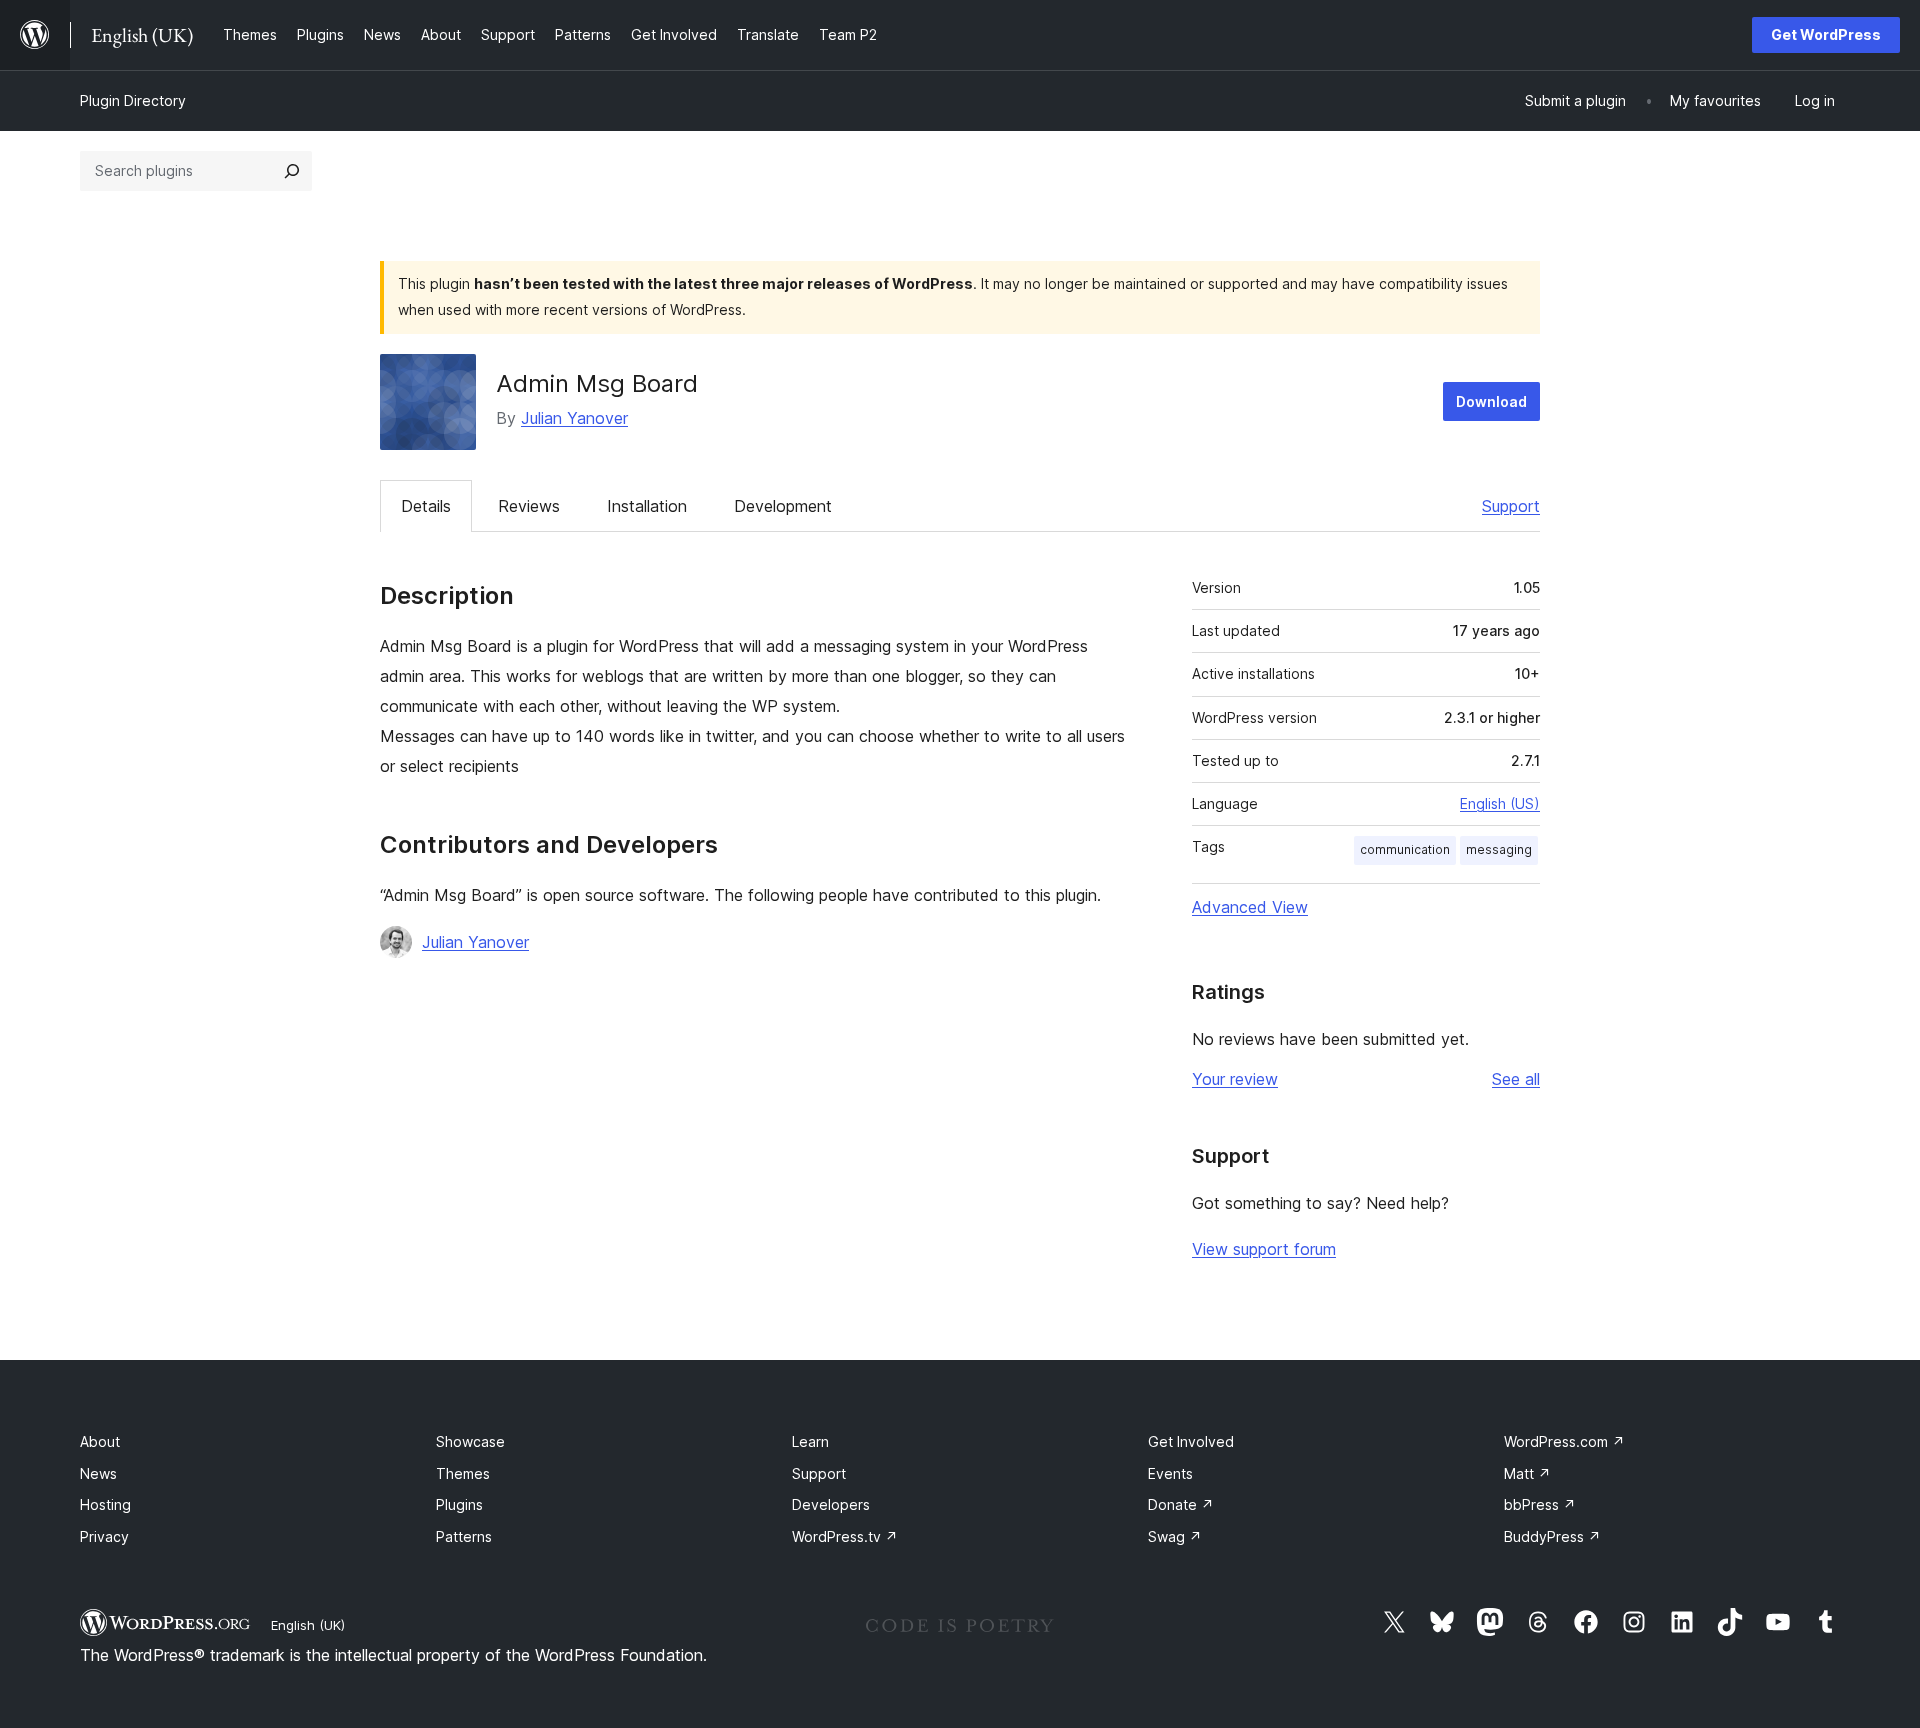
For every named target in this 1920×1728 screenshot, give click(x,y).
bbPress (1540, 1504)
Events (1170, 1473)
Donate (1181, 1504)
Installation (647, 506)
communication (1405, 849)
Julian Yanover (574, 418)
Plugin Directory (133, 100)
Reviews (529, 506)
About (100, 1441)
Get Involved (1191, 1441)
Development (783, 506)
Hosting (105, 1504)
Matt (1527, 1473)
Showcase (470, 1441)
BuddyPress (1552, 1536)
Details (426, 506)
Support (1511, 506)
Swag (1175, 1536)
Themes (463, 1473)
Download (1491, 401)
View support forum (1264, 1249)
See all (1516, 1079)
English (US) (1500, 803)
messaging (1499, 849)
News (98, 1473)
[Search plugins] (292, 171)
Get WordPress (1826, 34)
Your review (1235, 1079)
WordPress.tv (845, 1536)
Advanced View (1250, 907)
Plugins (459, 1504)
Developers (831, 1504)
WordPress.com (1564, 1441)
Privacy (104, 1536)
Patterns (464, 1536)
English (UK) (308, 1625)
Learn (810, 1441)
